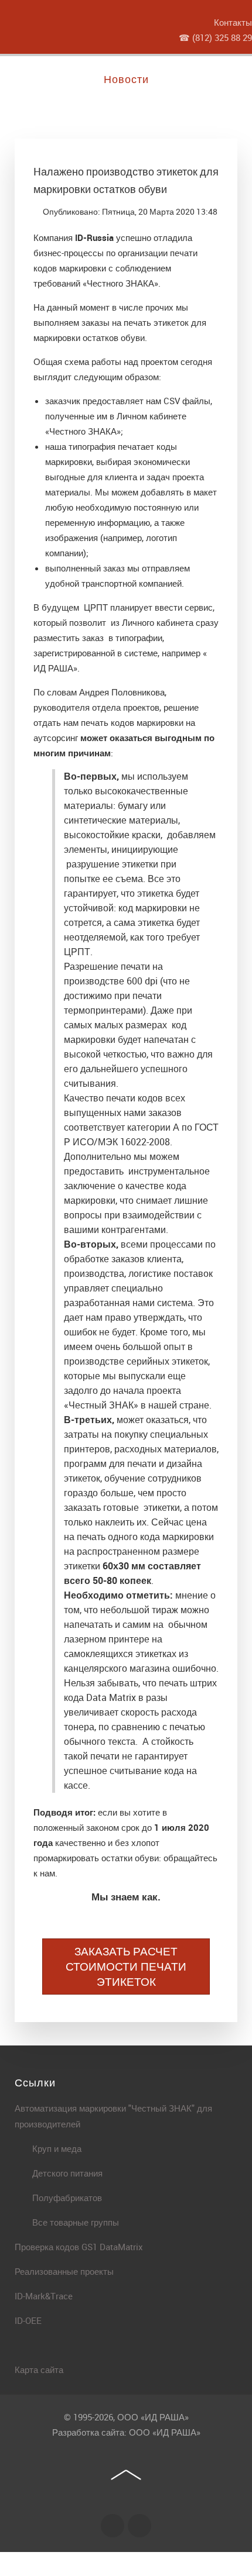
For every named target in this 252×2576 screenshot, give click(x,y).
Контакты (233, 22)
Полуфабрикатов (67, 2198)
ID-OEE (28, 2320)
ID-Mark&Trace (44, 2296)
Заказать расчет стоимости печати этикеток (126, 1967)
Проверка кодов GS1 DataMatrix (79, 2247)
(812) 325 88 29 (222, 37)
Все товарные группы (76, 2222)
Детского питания (67, 2173)
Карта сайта (39, 2370)
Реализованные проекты (64, 2271)
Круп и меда (57, 2148)
